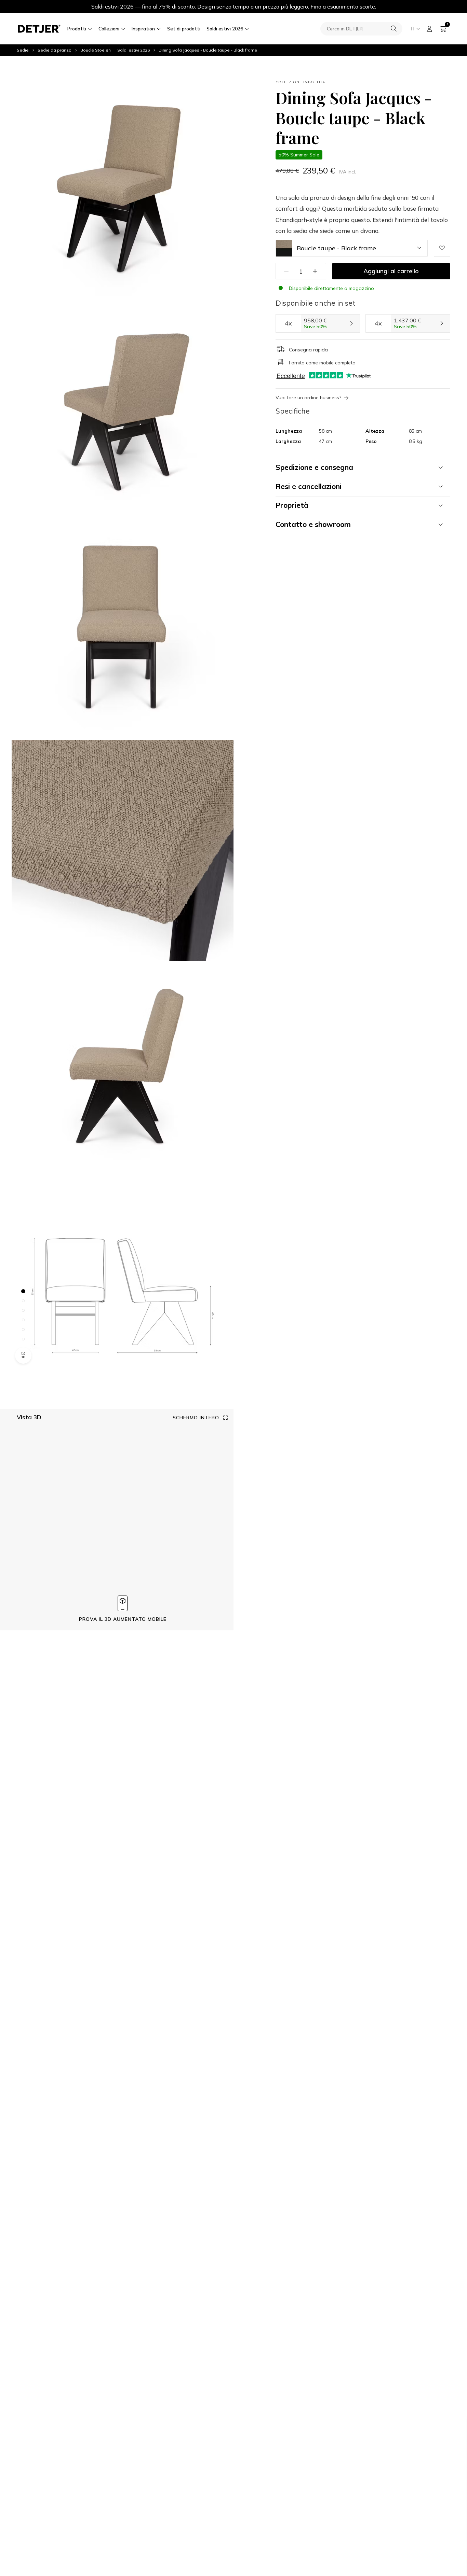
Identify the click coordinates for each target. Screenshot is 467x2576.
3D (23, 1357)
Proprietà (292, 505)
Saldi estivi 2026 (225, 29)
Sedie (23, 50)
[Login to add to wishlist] (442, 248)
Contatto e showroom (313, 524)
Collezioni (109, 29)
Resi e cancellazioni (309, 486)
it (413, 29)
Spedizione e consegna (314, 467)
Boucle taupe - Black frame (336, 248)
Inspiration (143, 29)
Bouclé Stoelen (96, 50)
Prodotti (77, 29)
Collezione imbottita (300, 82)
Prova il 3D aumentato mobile (123, 1619)
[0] (443, 29)
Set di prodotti (184, 29)
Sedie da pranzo (55, 50)
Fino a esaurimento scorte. (343, 6)
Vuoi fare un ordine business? (308, 398)
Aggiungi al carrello (391, 271)
